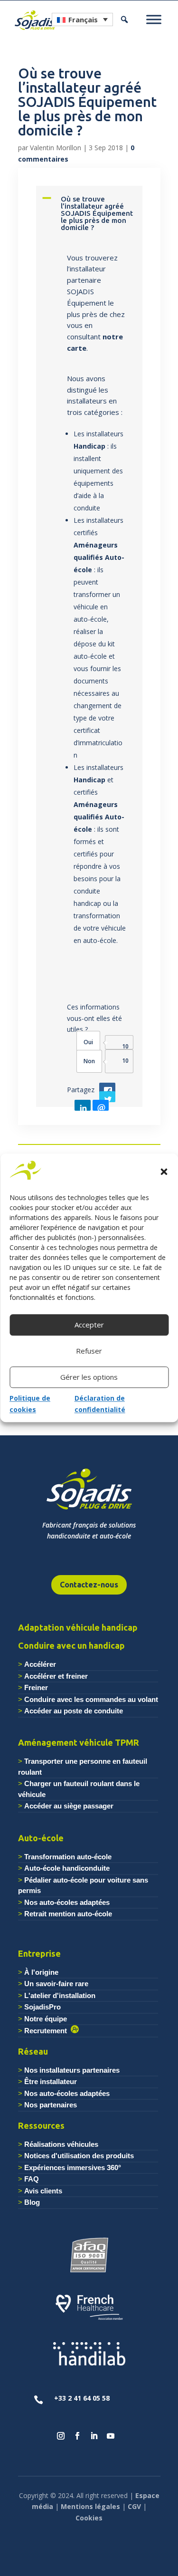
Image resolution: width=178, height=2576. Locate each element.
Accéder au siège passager (69, 1806)
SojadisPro (42, 2007)
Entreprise (39, 1953)
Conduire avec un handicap (71, 1645)
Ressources (41, 2125)
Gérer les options (89, 1377)
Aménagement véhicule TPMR (79, 1742)
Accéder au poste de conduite (74, 1711)
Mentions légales (90, 2506)
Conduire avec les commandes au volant (91, 1699)
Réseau (33, 2051)
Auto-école (41, 1838)
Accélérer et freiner (56, 1676)
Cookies (89, 2518)
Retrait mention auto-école (68, 1914)
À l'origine (41, 1972)
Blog (32, 2202)
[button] (164, 1172)
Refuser (89, 1351)
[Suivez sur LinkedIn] (94, 2436)
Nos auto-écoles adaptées (67, 1902)
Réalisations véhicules (61, 2144)
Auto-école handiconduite (67, 1868)
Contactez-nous (89, 1585)
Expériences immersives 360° (73, 2167)
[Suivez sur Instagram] (61, 2436)
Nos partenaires (51, 2105)
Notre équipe (46, 2019)
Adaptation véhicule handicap (78, 1627)
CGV (134, 2506)
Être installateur (51, 2081)
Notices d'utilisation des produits (79, 2156)
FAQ (32, 2179)
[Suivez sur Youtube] (111, 2436)
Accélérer (40, 1664)
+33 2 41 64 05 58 (82, 2398)
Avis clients (43, 2191)
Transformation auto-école (68, 1857)
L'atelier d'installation (60, 1995)
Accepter (89, 1325)
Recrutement (47, 2031)
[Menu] (154, 19)
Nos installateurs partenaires (72, 2070)
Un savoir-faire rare (56, 1984)
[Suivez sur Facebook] (77, 2436)
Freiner (36, 1687)
